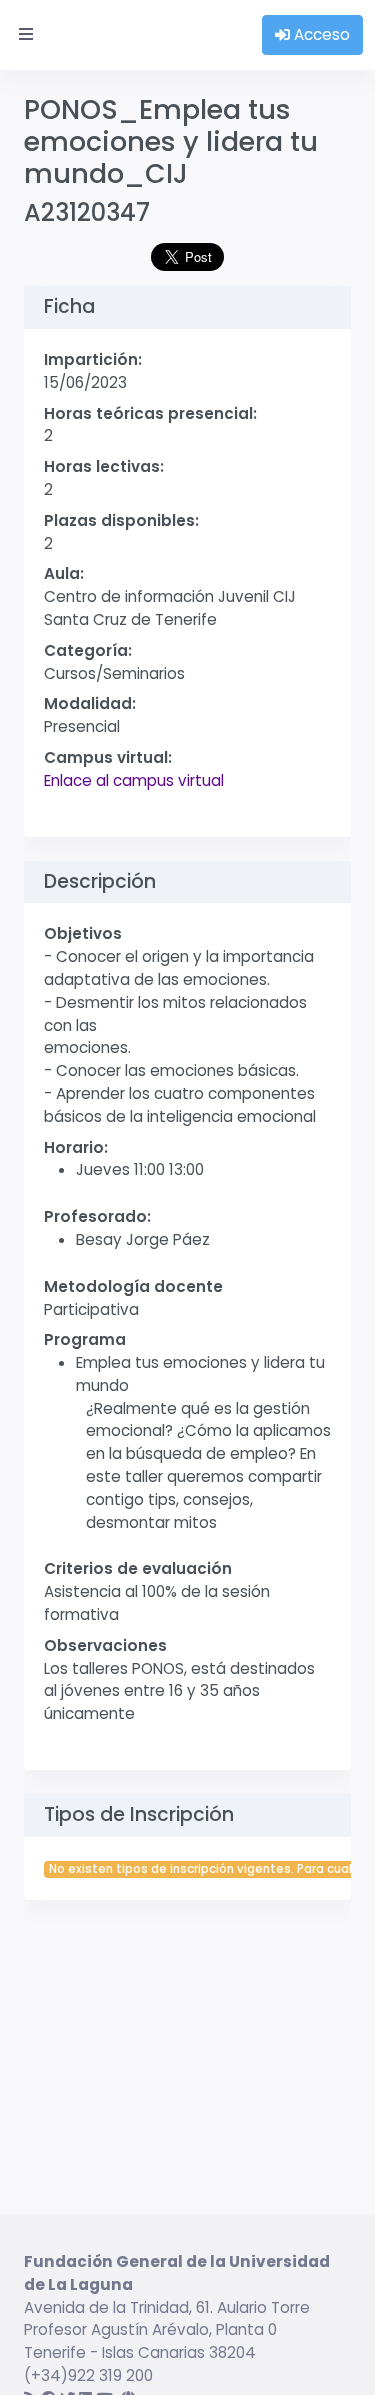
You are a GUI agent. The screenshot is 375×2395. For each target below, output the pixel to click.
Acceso (320, 34)
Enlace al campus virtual (134, 780)
